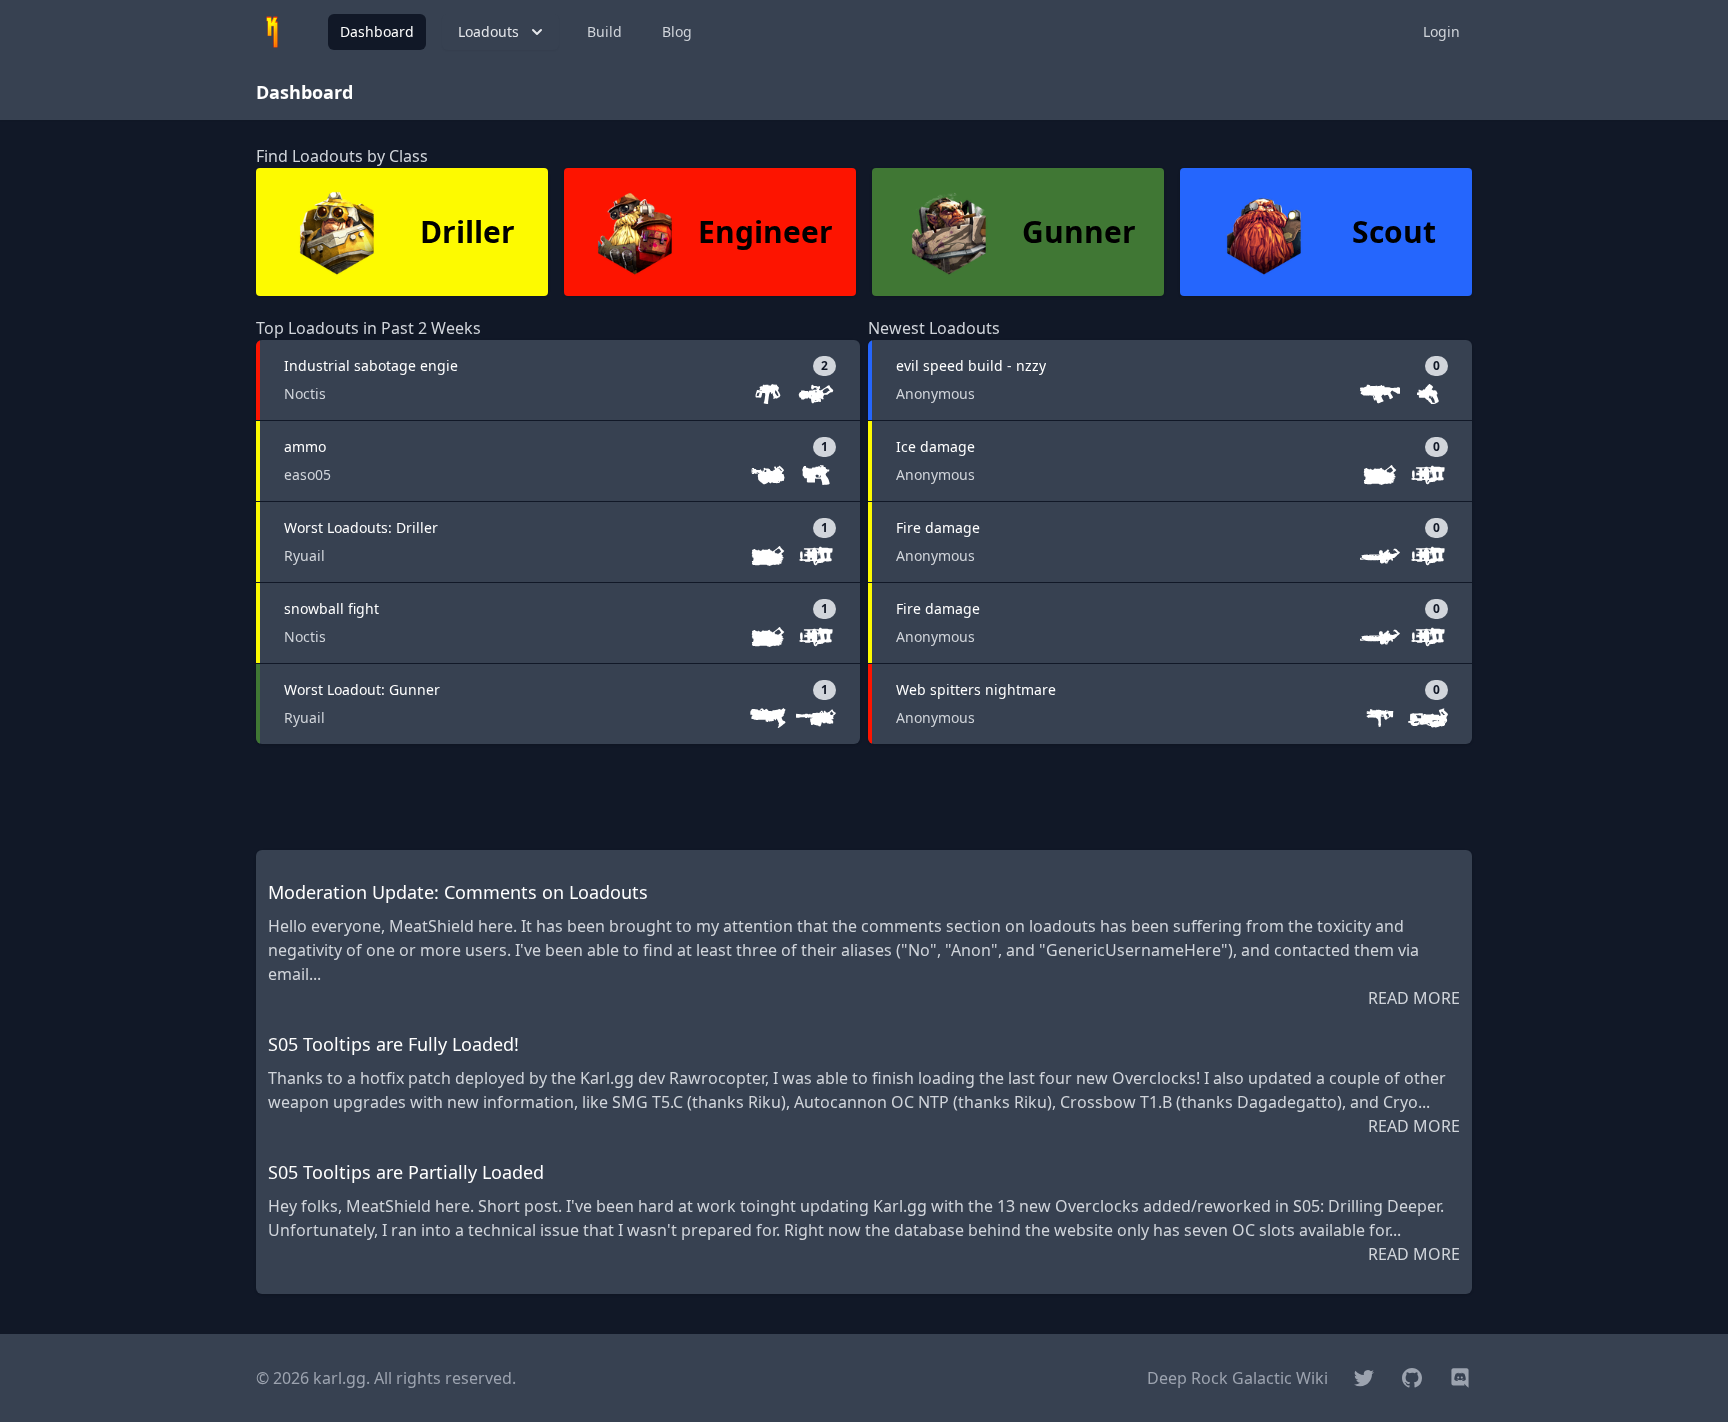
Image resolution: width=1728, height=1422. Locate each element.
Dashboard (377, 31)
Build (604, 31)
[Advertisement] (864, 797)
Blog (677, 31)
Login (1441, 31)
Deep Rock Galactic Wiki (1237, 1378)
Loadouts (488, 31)
